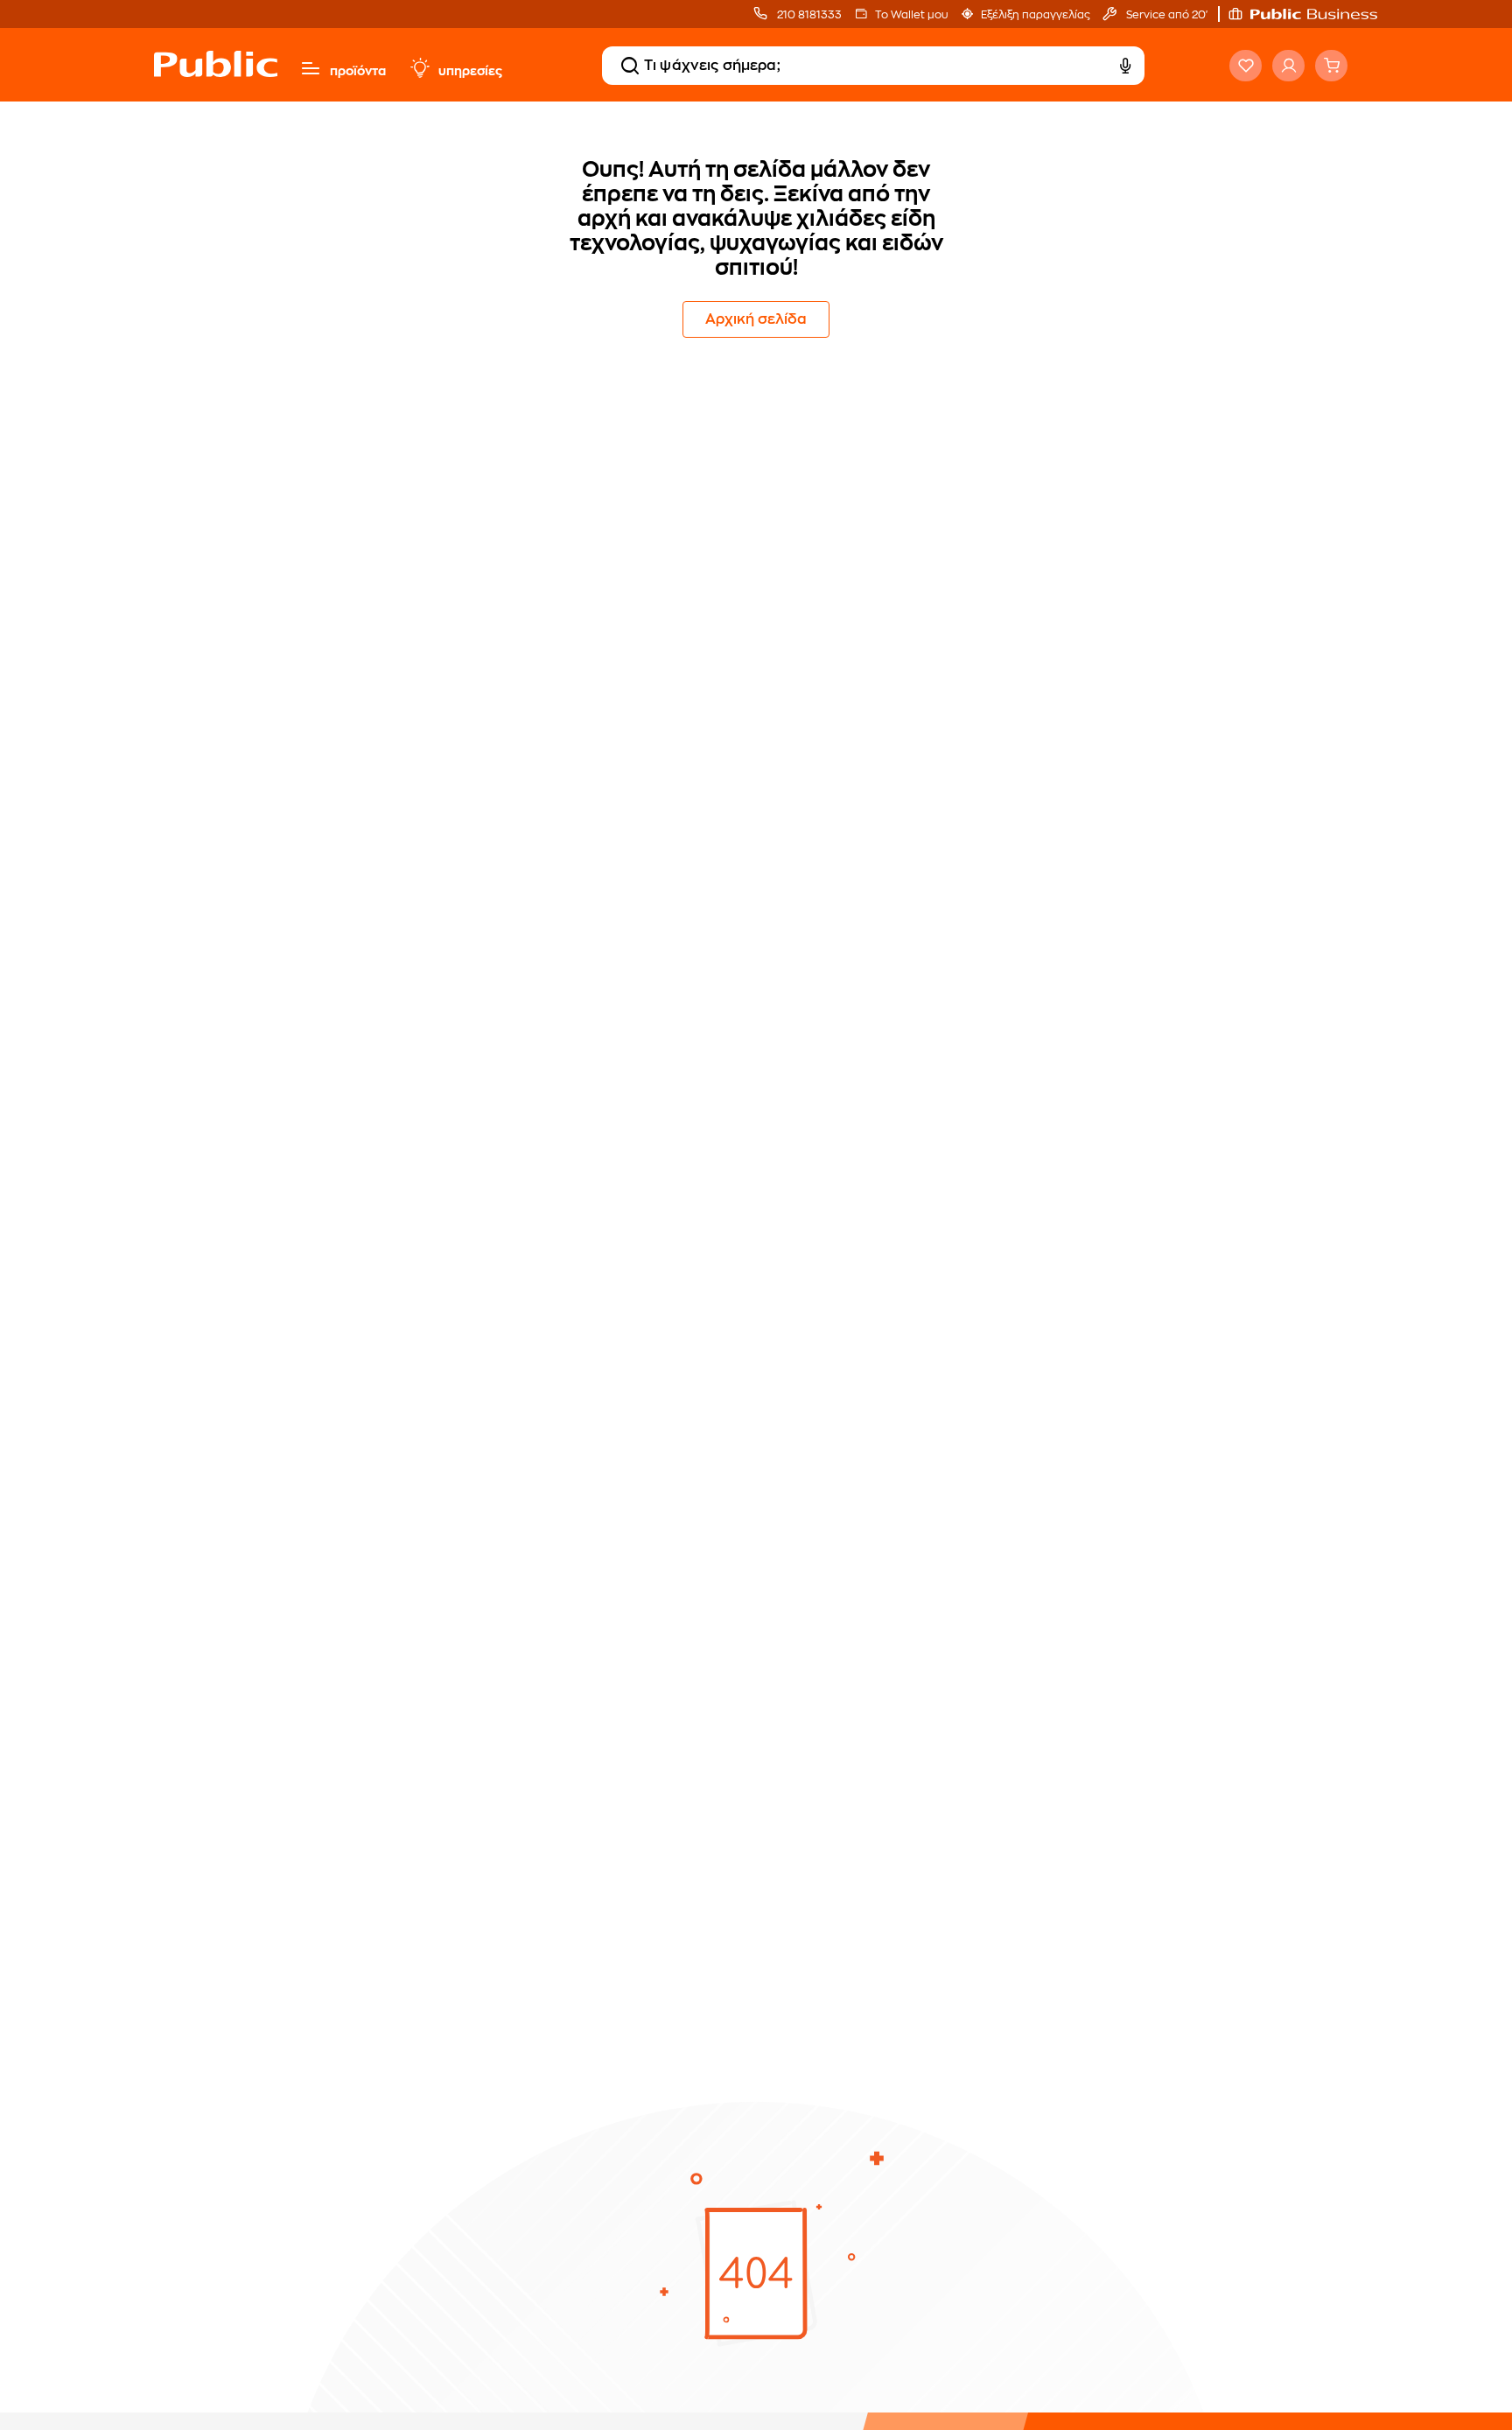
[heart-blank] (1246, 66)
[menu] (311, 68)
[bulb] (419, 68)
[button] (1312, 14)
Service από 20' (1165, 15)
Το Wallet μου (911, 15)
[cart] (1331, 66)
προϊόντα (358, 71)
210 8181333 (808, 15)
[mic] (1125, 66)
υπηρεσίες (470, 71)
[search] (630, 66)
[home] (216, 81)
